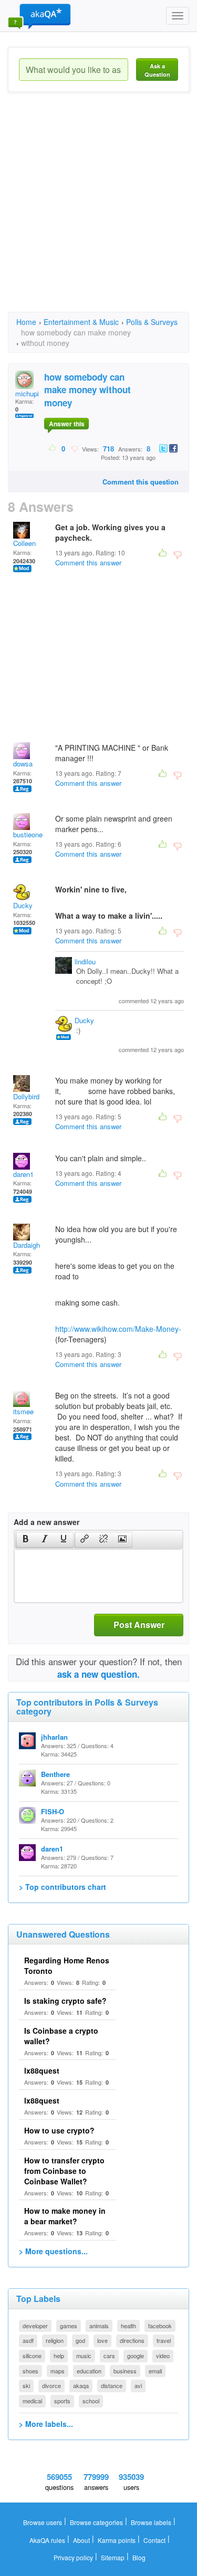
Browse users (43, 2522)
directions (132, 2340)
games (69, 2326)
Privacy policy (73, 2557)
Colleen (24, 543)
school (91, 2401)
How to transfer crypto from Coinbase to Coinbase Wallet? (64, 2171)
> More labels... (46, 2424)
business (125, 2371)
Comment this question (141, 482)
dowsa (23, 764)
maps (58, 2371)
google (136, 2356)
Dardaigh (27, 1245)
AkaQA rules (47, 2540)
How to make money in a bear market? (65, 2216)
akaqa (81, 2385)
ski (26, 2385)
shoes (30, 2371)
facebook (160, 2326)
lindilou (85, 961)
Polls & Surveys (152, 322)
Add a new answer (46, 1522)
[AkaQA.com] (39, 16)
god (80, 2340)
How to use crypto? (59, 2130)
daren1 (23, 1174)
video (163, 2356)
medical (32, 2401)
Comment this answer (88, 562)
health (128, 2326)
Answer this (67, 424)
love (102, 2340)
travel (164, 2340)
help (59, 2356)
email (155, 2371)
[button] (25, 1540)
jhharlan (54, 1737)
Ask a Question (157, 70)
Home (26, 322)
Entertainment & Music (81, 322)
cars (109, 2356)
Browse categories (96, 2522)
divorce (51, 2385)
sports (62, 2401)
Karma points (117, 2540)
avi (138, 2385)
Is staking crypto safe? (65, 2001)
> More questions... (53, 2251)
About (81, 2540)
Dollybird (26, 1096)
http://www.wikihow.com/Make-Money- (118, 1329)
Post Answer (139, 1625)
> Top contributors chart (63, 1887)
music (84, 2356)
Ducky (23, 905)
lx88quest (42, 2070)
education (89, 2371)
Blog (139, 2557)
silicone (32, 2356)
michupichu (33, 393)
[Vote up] (53, 448)
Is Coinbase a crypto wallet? (61, 2036)
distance (112, 2385)
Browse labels (151, 2522)
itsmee (23, 1411)
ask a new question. (98, 1674)
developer (35, 2326)
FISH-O (53, 1811)
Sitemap (113, 2557)
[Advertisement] (98, 211)
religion (55, 2340)
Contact (154, 2540)
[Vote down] (74, 448)
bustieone (28, 834)
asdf (28, 2340)
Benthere (55, 1774)
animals (99, 2326)
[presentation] (26, 1540)
